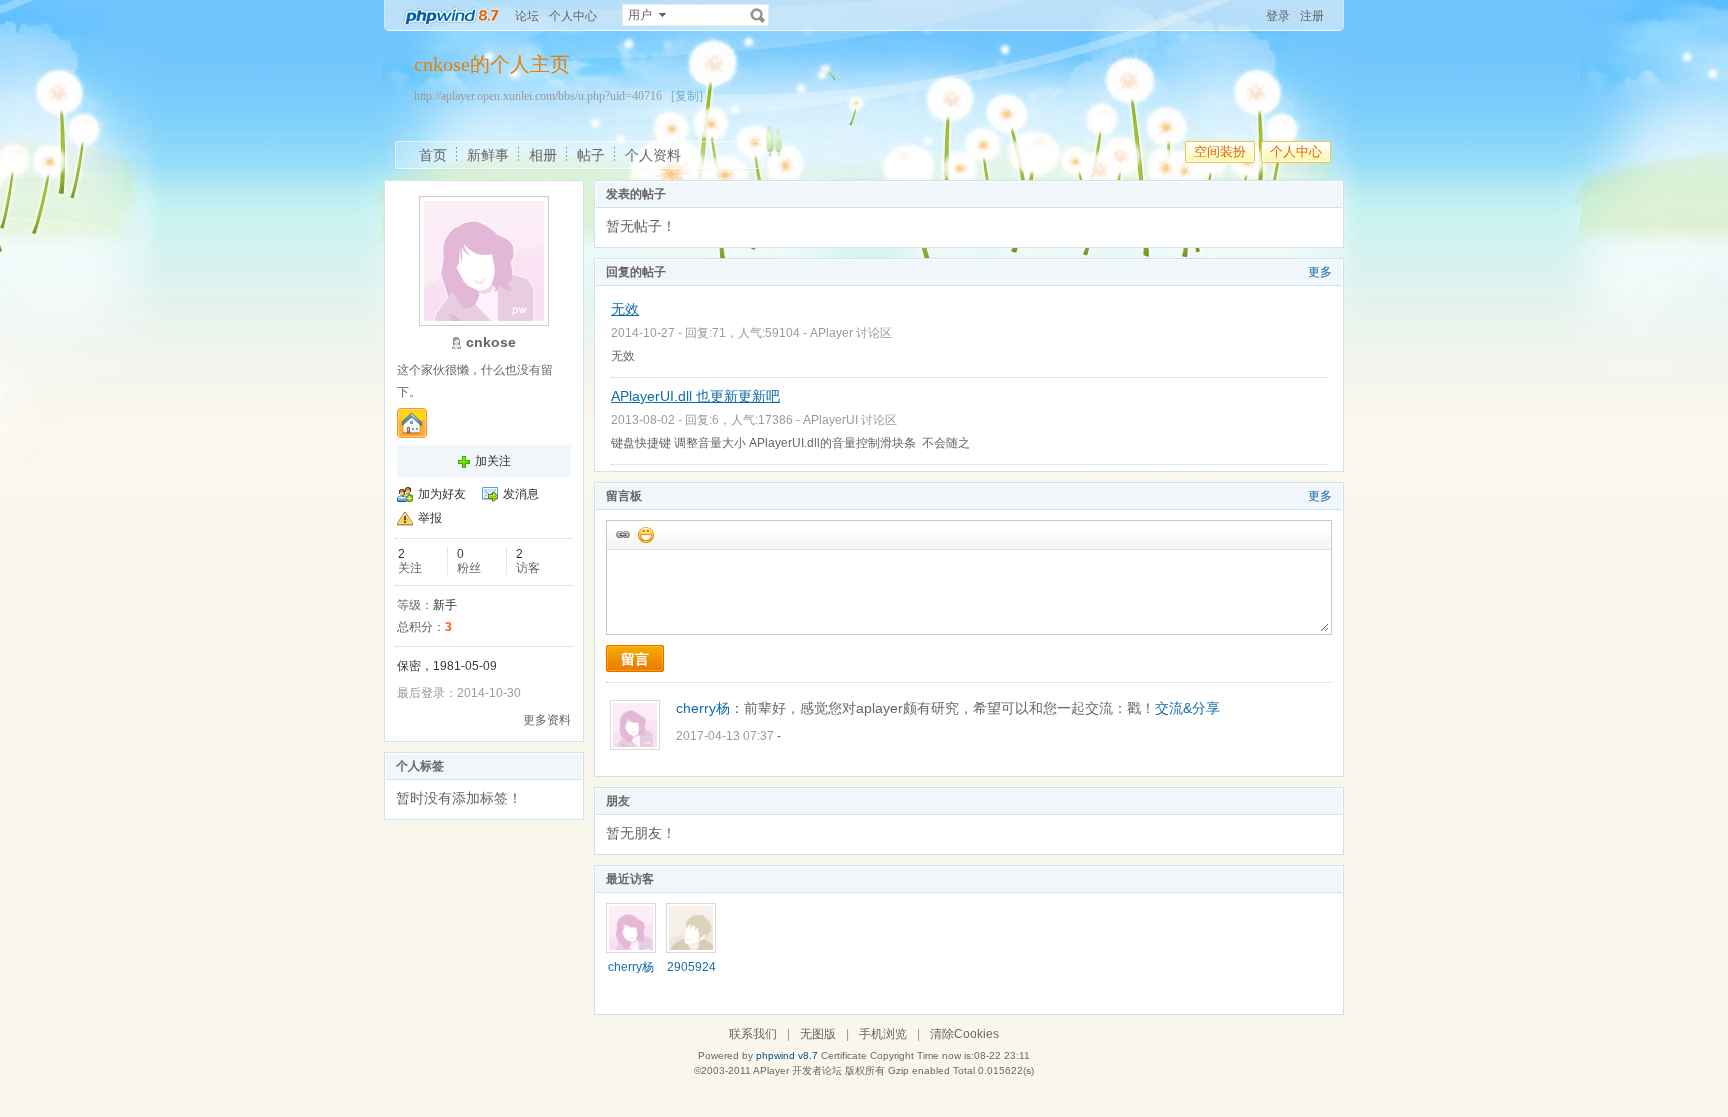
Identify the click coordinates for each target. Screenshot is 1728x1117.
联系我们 (753, 1034)
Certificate (844, 1055)
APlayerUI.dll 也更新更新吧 (695, 396)
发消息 (521, 494)
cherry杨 (631, 967)
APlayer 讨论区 (851, 333)
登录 (1278, 16)
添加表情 (645, 534)
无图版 (818, 1034)
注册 (1312, 16)
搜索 (758, 15)
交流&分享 (1187, 708)
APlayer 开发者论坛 (797, 1070)
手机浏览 (883, 1034)
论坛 (527, 16)
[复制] (687, 96)
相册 (543, 155)
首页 (433, 155)
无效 (625, 309)
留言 (635, 659)
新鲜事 (488, 155)
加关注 (493, 461)
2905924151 (691, 974)
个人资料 (653, 155)
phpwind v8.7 (787, 1055)
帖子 (591, 155)
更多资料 (547, 720)
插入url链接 (622, 534)
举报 (430, 518)
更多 (1320, 272)
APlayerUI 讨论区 (850, 420)
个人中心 (573, 16)
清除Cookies (964, 1034)
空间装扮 (1220, 151)
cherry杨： (710, 708)
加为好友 (442, 494)
